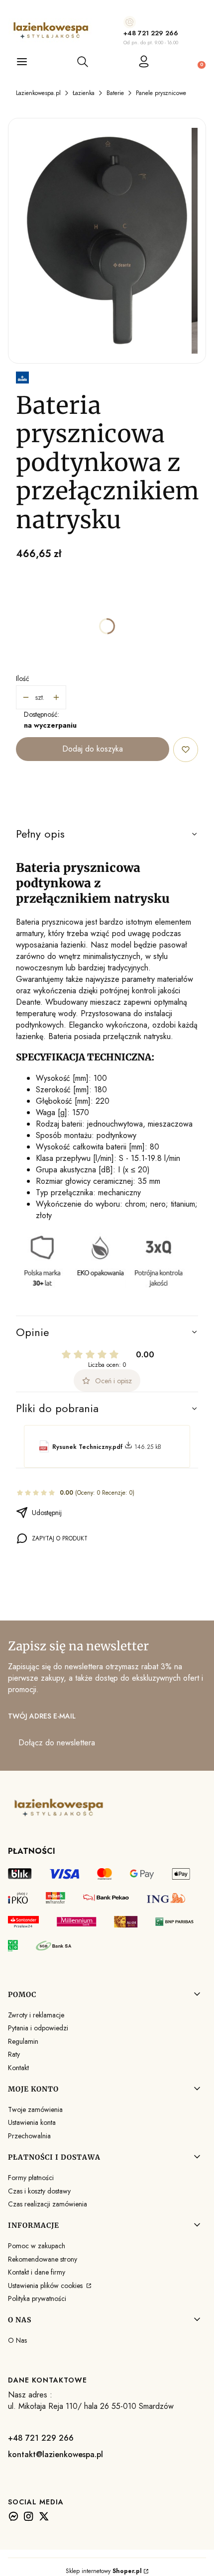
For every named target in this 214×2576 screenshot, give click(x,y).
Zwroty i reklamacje (36, 2015)
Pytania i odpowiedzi (38, 2028)
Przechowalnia (29, 2136)
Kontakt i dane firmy (37, 2272)
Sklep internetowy (104, 2571)
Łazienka (84, 93)
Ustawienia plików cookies (46, 2286)
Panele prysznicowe (161, 93)
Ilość (23, 678)
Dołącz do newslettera (57, 1743)
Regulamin (23, 2041)
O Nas (17, 2340)
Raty (14, 2054)
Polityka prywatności (37, 2298)
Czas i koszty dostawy (39, 2191)
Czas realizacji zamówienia (48, 2204)
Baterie (115, 93)
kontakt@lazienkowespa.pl (55, 2454)
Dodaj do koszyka (93, 749)
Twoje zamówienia (35, 2109)
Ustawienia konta (32, 2122)
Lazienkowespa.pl (38, 93)
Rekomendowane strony (43, 2259)
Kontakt (18, 2068)
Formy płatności (31, 2178)
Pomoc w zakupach (37, 2246)
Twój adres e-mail (42, 1716)
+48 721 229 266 (151, 33)
